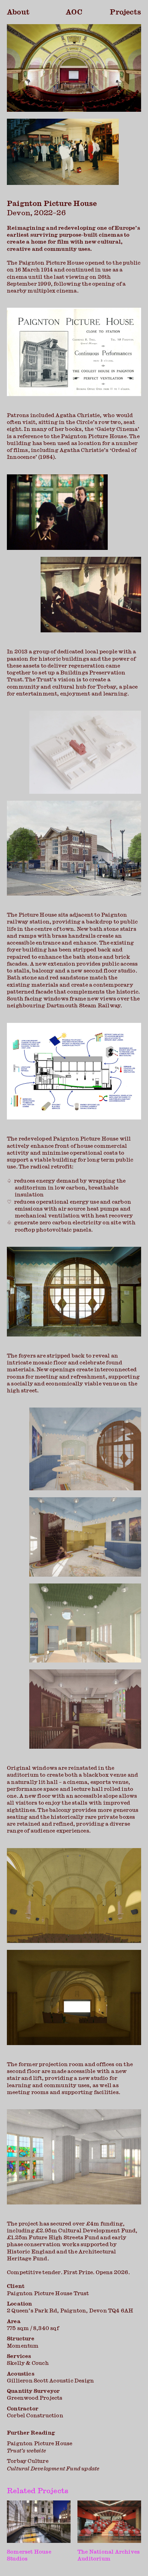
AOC (74, 12)
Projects (125, 12)
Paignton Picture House (40, 2447)
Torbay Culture (53, 2464)
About (18, 12)
